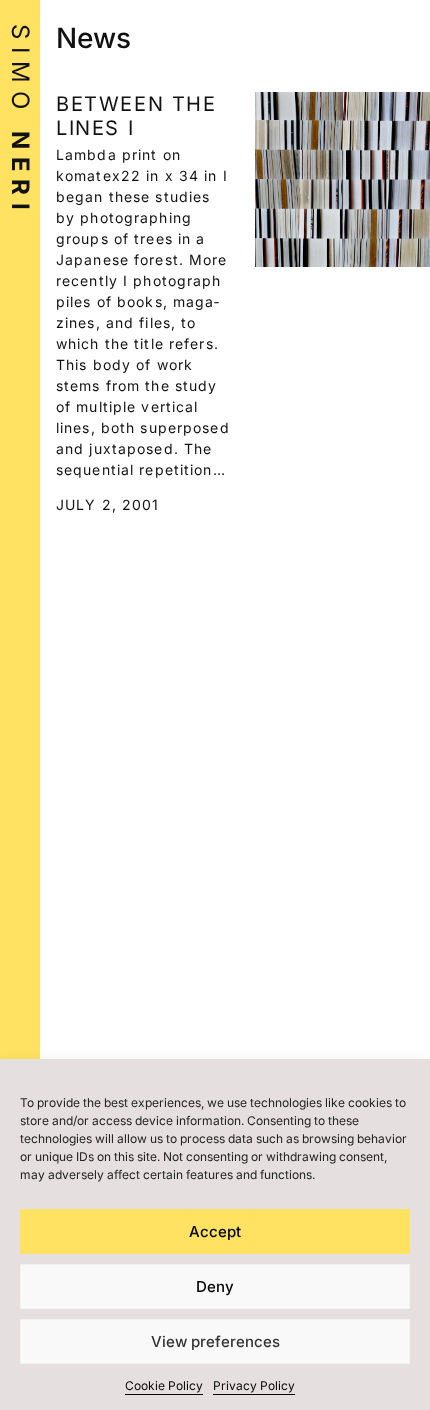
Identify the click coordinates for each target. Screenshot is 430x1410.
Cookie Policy (164, 1385)
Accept (215, 1231)
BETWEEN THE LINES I (136, 116)
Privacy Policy (254, 1385)
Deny (215, 1286)
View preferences (215, 1341)
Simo (20, 121)
